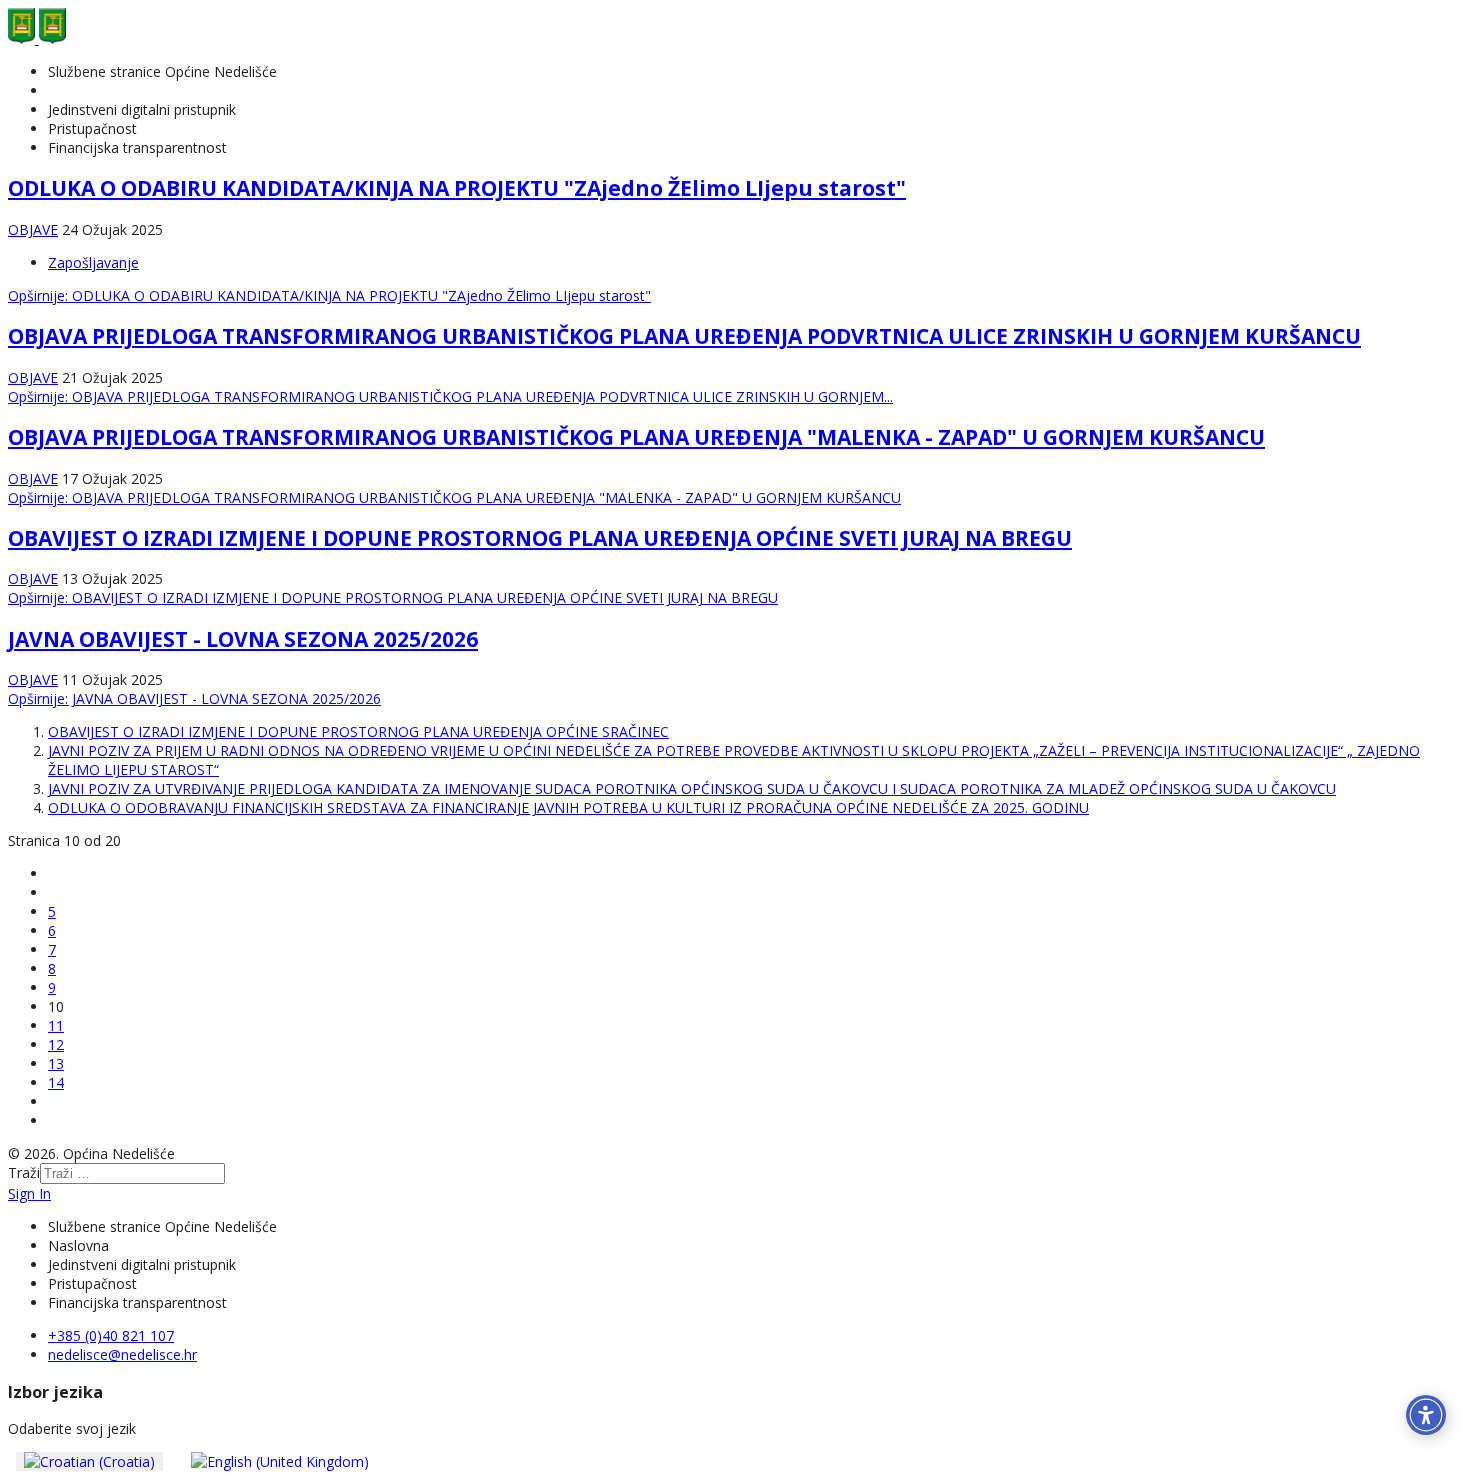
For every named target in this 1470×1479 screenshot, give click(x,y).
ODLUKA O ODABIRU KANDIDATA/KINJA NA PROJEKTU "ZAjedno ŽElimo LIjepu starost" (457, 188)
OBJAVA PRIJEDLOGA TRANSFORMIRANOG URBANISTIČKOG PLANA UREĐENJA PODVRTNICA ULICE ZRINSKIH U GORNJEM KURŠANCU (684, 336)
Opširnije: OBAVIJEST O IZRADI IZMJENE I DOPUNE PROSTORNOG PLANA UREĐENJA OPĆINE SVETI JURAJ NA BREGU (393, 597)
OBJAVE (33, 229)
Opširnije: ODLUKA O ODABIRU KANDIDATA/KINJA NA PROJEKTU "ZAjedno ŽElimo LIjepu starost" (329, 295)
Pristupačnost (92, 128)
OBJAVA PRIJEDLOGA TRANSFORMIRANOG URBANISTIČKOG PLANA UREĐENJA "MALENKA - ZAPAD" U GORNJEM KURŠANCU (636, 437)
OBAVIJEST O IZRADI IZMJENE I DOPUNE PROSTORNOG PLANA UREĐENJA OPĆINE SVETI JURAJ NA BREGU (540, 538)
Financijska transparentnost (137, 147)
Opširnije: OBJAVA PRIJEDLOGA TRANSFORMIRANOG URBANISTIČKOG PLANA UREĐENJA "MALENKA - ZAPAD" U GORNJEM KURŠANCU (454, 497)
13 (56, 1063)
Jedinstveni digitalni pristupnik (142, 109)
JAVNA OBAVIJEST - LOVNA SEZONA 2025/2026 (243, 639)
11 (56, 1025)
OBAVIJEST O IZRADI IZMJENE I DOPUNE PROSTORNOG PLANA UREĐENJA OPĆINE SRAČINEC (358, 731)
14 (56, 1082)
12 (56, 1044)
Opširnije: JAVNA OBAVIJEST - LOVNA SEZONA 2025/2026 (194, 698)
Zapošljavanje (93, 262)
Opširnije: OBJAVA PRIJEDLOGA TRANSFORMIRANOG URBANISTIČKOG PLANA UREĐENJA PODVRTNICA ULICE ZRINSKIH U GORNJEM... (450, 396)
